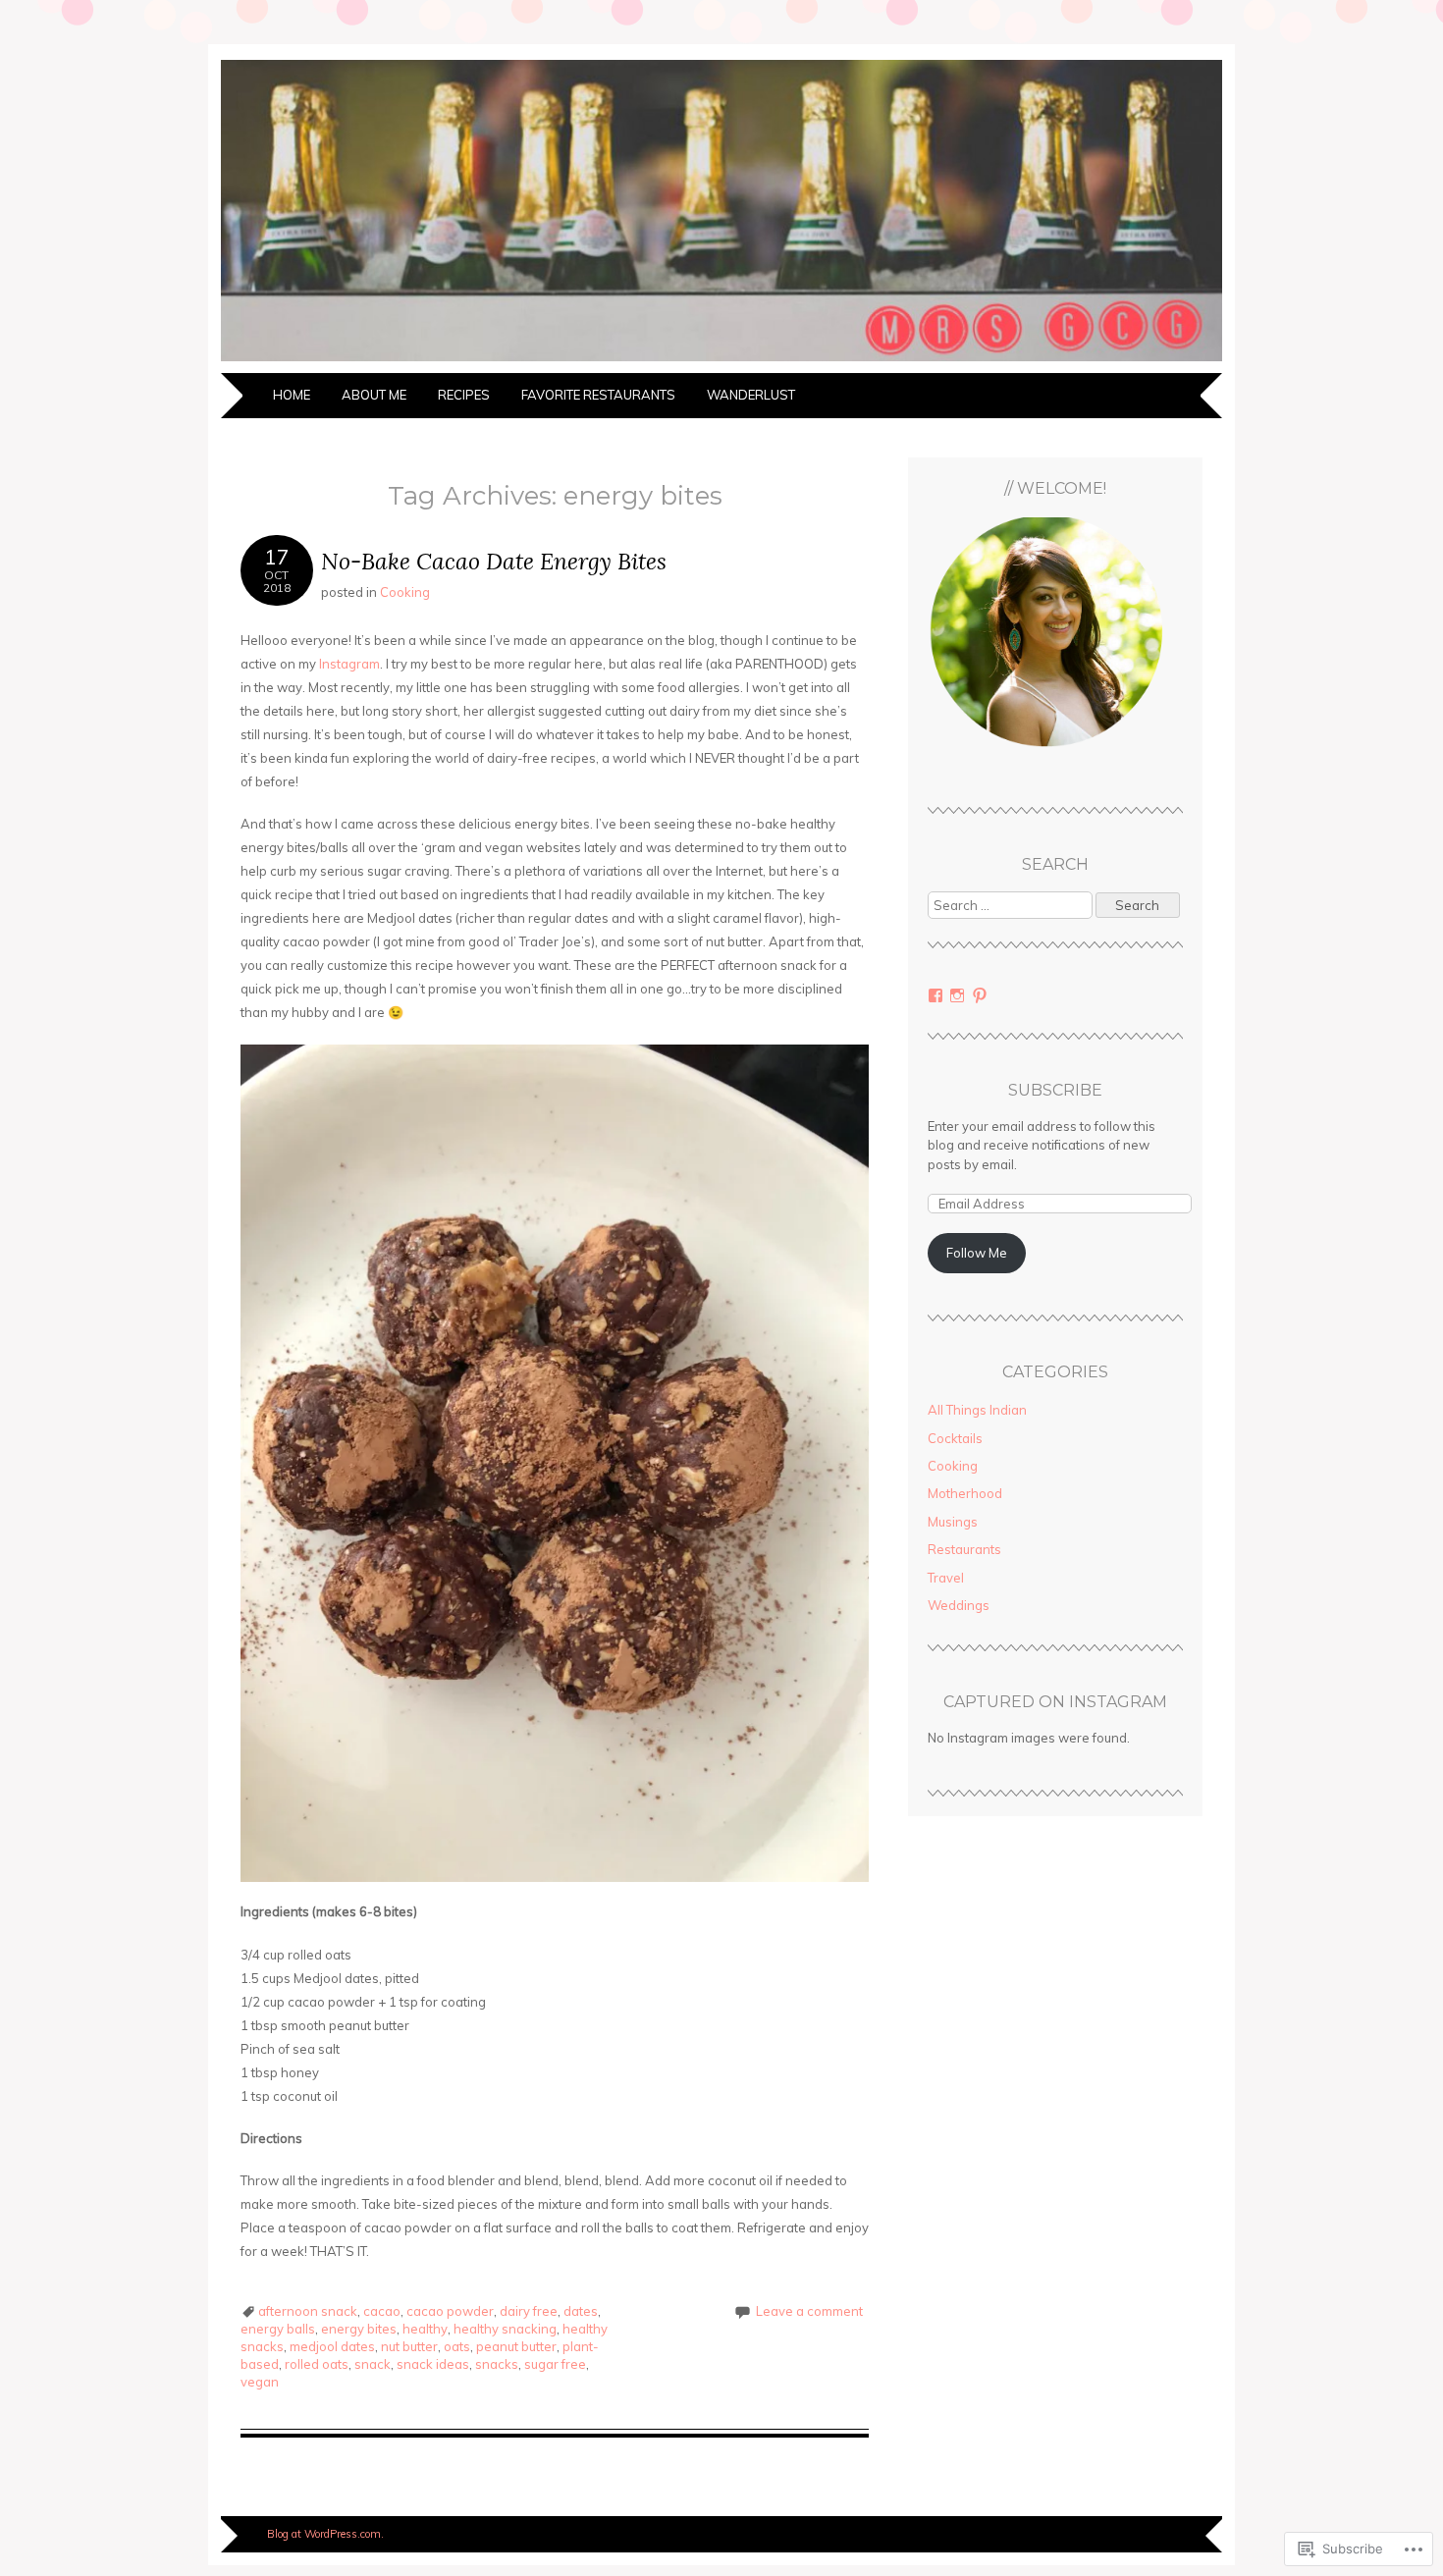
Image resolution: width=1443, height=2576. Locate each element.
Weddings (959, 1605)
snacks (497, 2364)
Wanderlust (751, 395)
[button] (1055, 641)
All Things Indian (977, 1410)
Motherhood (965, 1493)
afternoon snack (308, 2311)
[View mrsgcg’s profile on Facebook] (935, 995)
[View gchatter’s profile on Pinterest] (980, 995)
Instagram (349, 664)
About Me (374, 395)
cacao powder (450, 2311)
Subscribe (1055, 1090)
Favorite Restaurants (598, 395)
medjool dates (332, 2346)
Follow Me (977, 1253)
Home (292, 395)
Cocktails (955, 1438)
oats (457, 2346)
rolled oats (317, 2364)
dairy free (529, 2311)
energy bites (359, 2329)
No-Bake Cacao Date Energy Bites (494, 561)
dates (581, 2311)
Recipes (464, 395)
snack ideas (433, 2364)
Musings (953, 1522)
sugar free (555, 2364)
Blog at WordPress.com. (325, 2534)
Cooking (405, 592)
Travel (946, 1578)
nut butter (409, 2346)
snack (373, 2364)
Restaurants (964, 1549)
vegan (260, 2382)
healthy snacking (505, 2329)
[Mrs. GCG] (721, 361)
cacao (382, 2311)
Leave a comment (809, 2311)
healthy (425, 2329)
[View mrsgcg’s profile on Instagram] (957, 995)
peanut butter (516, 2346)
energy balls (278, 2329)
